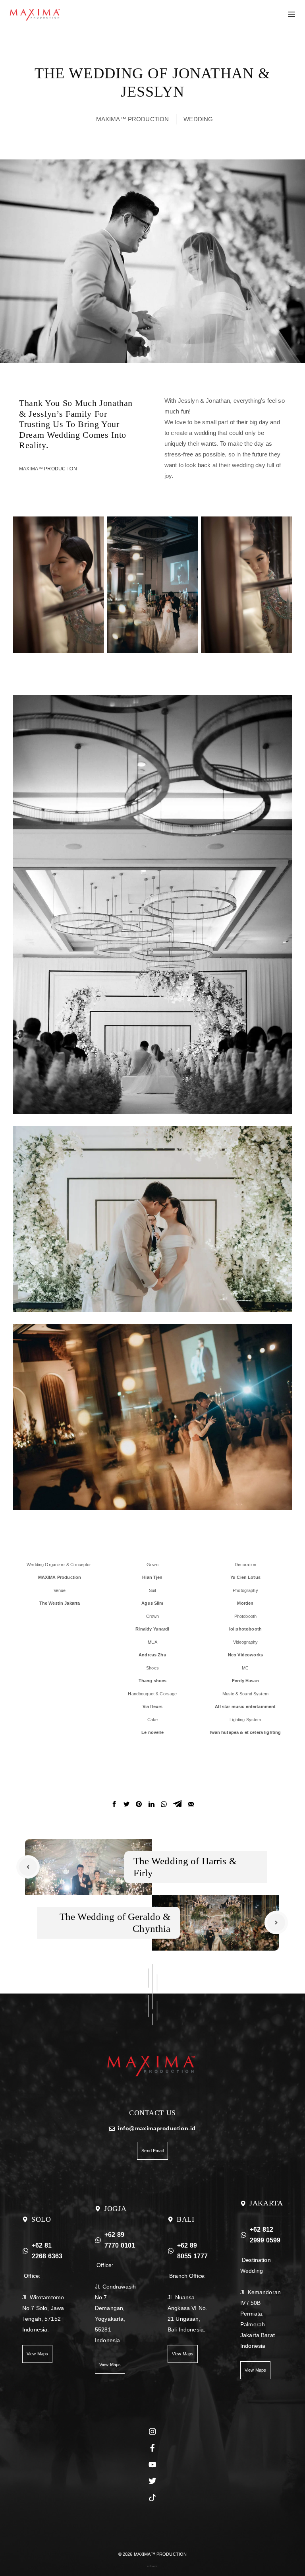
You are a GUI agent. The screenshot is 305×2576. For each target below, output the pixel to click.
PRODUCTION (61, 469)
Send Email (152, 2151)
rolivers (152, 2566)
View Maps (37, 2354)
